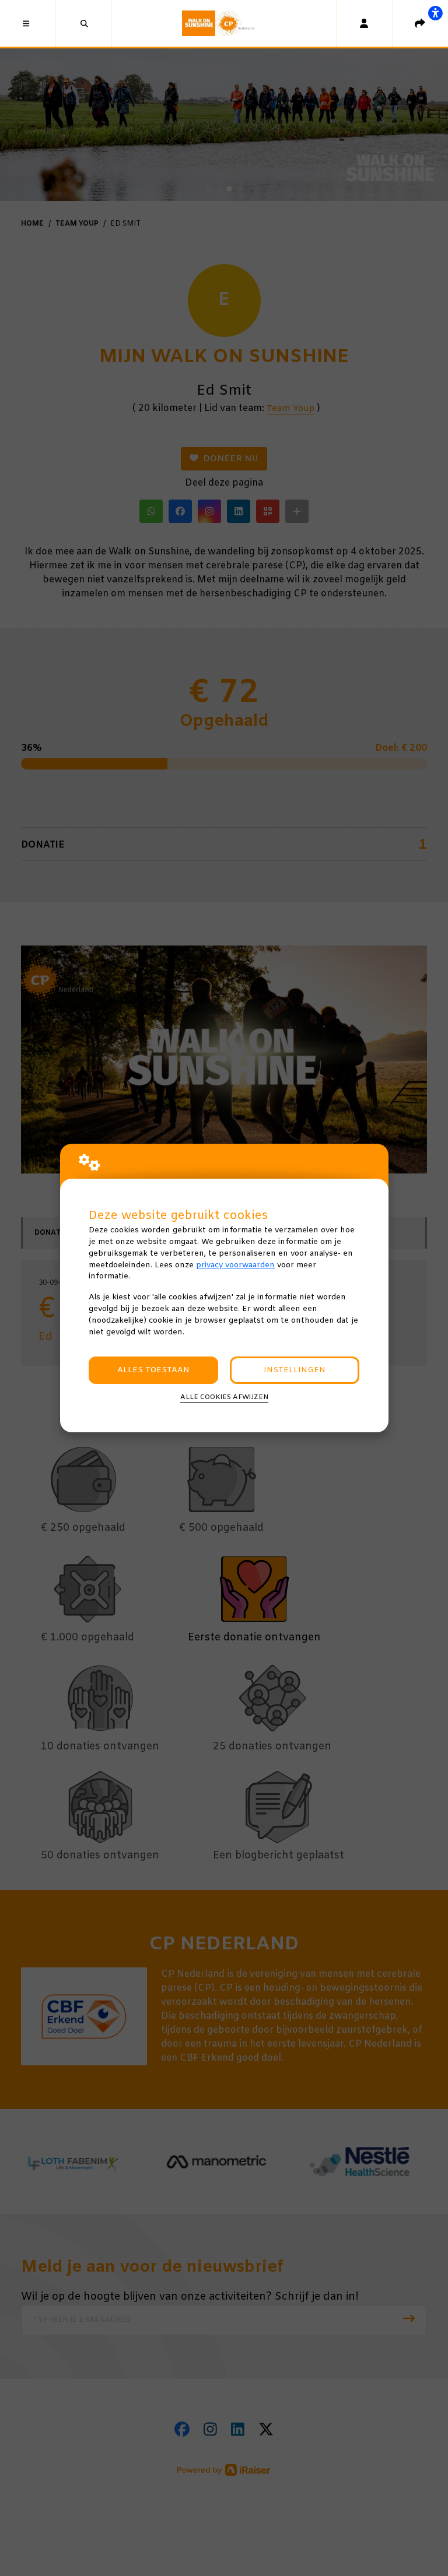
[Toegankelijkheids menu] (435, 13)
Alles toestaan (153, 1370)
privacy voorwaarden (235, 1265)
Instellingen (295, 1370)
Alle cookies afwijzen (224, 1397)
